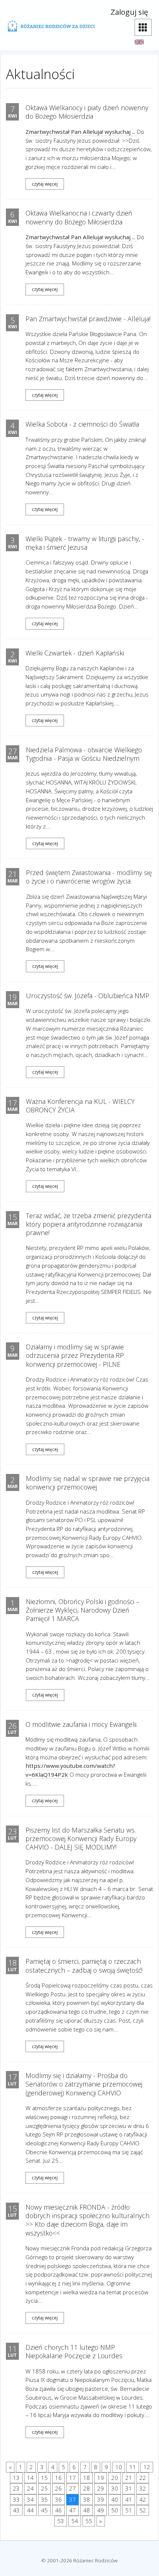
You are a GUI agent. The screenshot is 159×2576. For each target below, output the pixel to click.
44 (30, 2510)
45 (44, 2510)
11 (133, 2467)
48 (87, 2510)
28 (87, 2488)
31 (129, 2488)
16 (58, 2478)
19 (101, 2478)
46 (58, 2510)
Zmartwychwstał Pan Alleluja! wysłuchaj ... (81, 132)
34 (30, 2499)
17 (72, 2478)
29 (101, 2488)
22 (143, 2478)
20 (115, 2478)
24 (30, 2488)
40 (115, 2499)
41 (129, 2499)
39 (101, 2499)
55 (89, 2521)
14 (30, 2478)
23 (16, 2488)
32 (143, 2488)
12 (147, 2467)
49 (101, 2510)
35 (44, 2499)
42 (143, 2499)
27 (72, 2488)
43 (16, 2510)
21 (129, 2478)
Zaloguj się (129, 12)
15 (44, 2478)
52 (143, 2510)
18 (87, 2478)
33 (16, 2499)
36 (58, 2499)
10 (119, 2467)
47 (72, 2510)
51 (129, 2510)
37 (72, 2499)
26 (58, 2488)
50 (115, 2510)
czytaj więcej (45, 184)
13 (16, 2478)
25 (44, 2488)
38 (87, 2499)
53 (61, 2521)
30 (115, 2488)
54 (75, 2521)
